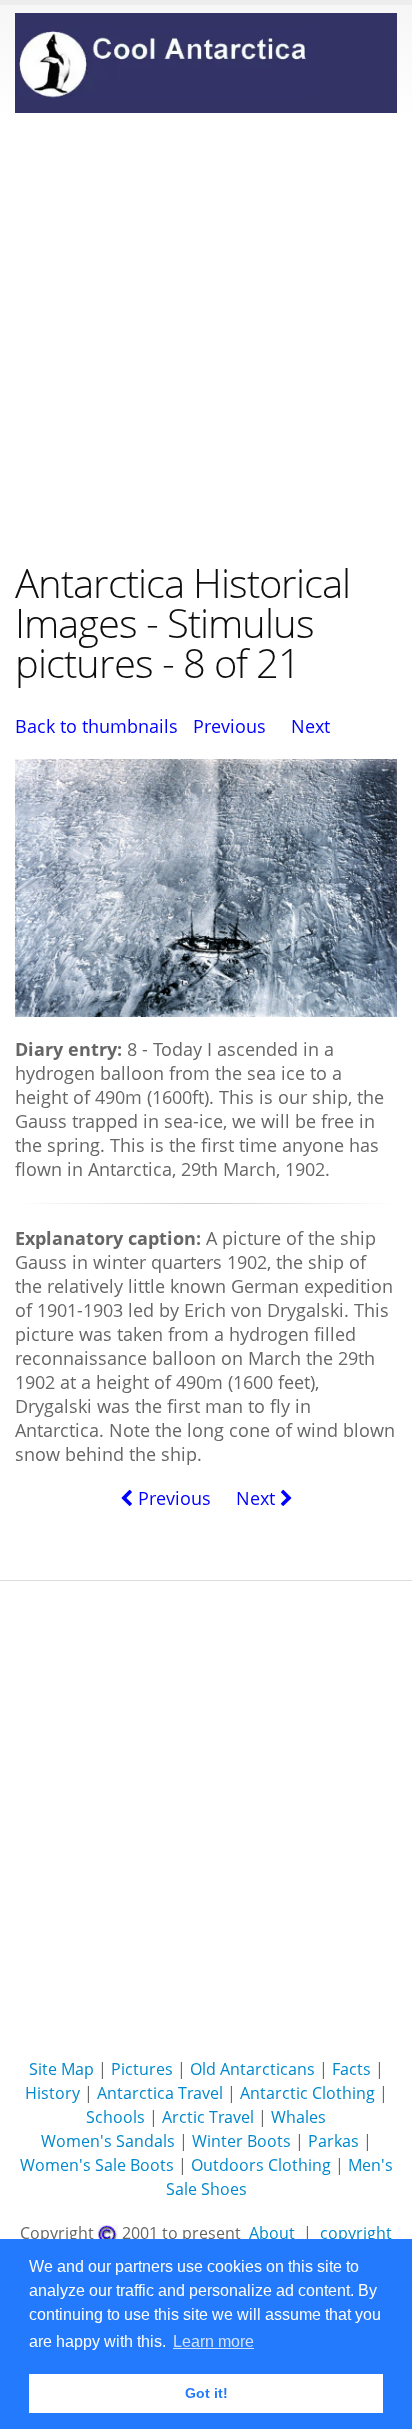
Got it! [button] (206, 2393)
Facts (351, 2069)
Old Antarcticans (252, 2069)
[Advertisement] (206, 337)
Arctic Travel (208, 2117)
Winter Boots (241, 2141)
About (272, 2233)
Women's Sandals (108, 2141)
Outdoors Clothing (261, 2165)
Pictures (142, 2069)
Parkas (333, 2141)
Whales (298, 2117)
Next (310, 726)
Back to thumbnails (96, 726)
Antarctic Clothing (307, 2093)
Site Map (61, 2069)
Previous (229, 726)
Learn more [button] (213, 2341)
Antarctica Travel (160, 2093)
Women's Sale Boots (97, 2165)
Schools (115, 2117)
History (52, 2093)
